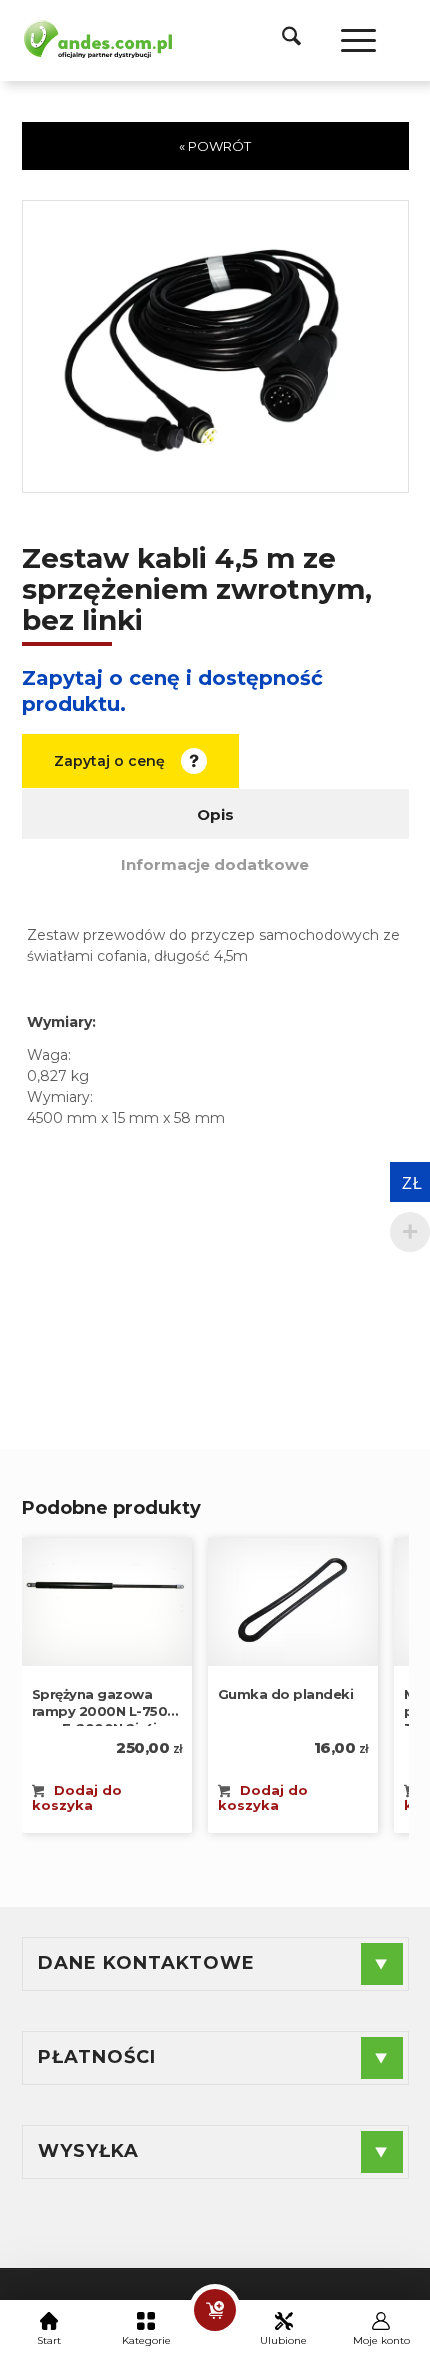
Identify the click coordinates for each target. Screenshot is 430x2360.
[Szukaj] (281, 40)
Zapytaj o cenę (109, 761)
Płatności (97, 2057)
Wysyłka (88, 2151)
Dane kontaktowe (146, 1963)
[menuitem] (281, 40)
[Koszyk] (215, 2310)
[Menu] (348, 40)
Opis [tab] (215, 814)
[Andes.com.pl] (97, 38)
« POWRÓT (215, 146)
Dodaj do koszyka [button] (77, 1797)
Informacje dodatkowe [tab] (215, 864)
